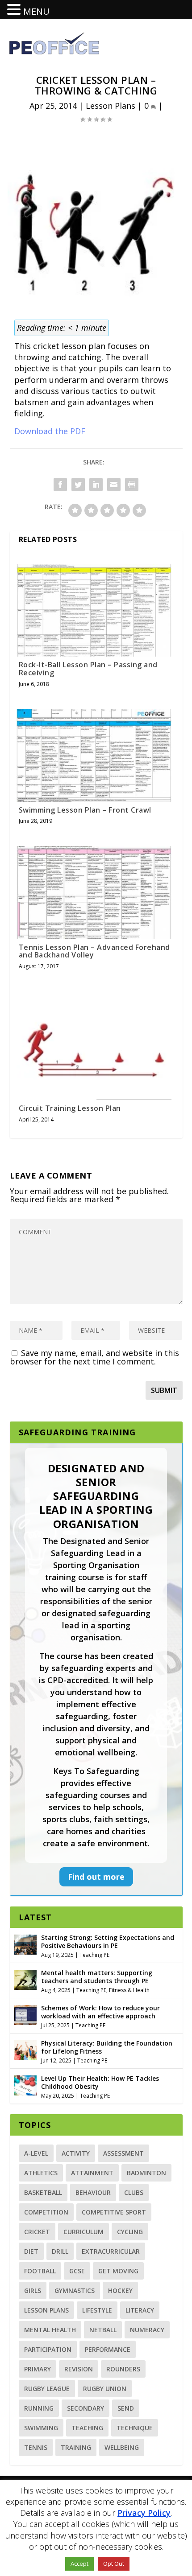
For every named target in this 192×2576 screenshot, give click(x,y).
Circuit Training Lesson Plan (70, 1108)
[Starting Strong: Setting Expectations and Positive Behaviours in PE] (25, 1943)
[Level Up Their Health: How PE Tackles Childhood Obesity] (25, 2084)
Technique (135, 2428)
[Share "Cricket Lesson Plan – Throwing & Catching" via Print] (132, 485)
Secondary (86, 2408)
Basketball (43, 2192)
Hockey (120, 2290)
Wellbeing (122, 2447)
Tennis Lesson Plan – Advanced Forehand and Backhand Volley (94, 951)
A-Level (36, 2153)
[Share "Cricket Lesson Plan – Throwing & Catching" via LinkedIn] (96, 485)
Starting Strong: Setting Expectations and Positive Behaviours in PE (108, 1941)
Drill (60, 2251)
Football (40, 2271)
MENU (36, 11)
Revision (79, 2369)
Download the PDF (50, 431)
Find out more (96, 1877)
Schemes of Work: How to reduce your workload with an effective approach (100, 2012)
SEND (126, 2408)
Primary (38, 2369)
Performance (108, 2349)
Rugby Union (105, 2389)
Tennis (36, 2447)
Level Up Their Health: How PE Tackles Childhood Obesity (100, 2082)
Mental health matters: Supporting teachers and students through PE (97, 1977)
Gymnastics (75, 2290)
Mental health (50, 2330)
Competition (46, 2212)
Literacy (140, 2310)
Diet (31, 2251)
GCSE (77, 2271)
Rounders (123, 2369)
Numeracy (147, 2330)
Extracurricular (111, 2251)
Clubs (134, 2192)
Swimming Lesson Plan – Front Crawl (85, 810)
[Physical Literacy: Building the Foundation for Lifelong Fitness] (25, 2049)
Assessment (123, 2153)
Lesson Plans (111, 106)
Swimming (41, 2428)
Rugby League (47, 2389)
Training (76, 2447)
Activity (76, 2153)
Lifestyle (97, 2310)
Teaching (87, 2428)
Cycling (130, 2232)
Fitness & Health (129, 1990)
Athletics (41, 2173)
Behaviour (93, 2192)
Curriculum (83, 2232)
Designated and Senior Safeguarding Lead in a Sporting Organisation (96, 1496)
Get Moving (118, 2271)
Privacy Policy (144, 2513)
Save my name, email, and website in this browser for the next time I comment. (94, 1357)
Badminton (146, 2173)
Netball (103, 2330)
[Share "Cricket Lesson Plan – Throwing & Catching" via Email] (114, 485)
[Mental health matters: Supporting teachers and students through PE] (25, 1979)
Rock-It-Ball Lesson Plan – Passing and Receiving (88, 669)
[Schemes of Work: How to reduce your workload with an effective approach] (25, 2014)
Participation (48, 2349)
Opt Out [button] (114, 2564)
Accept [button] (79, 2564)
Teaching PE (94, 1955)
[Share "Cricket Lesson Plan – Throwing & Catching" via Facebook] (60, 485)
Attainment (92, 2173)
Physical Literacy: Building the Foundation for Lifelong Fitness (107, 2047)
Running (39, 2408)
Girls (33, 2290)
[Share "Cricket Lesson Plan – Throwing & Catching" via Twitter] (78, 485)
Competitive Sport (114, 2212)
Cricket (37, 2232)
